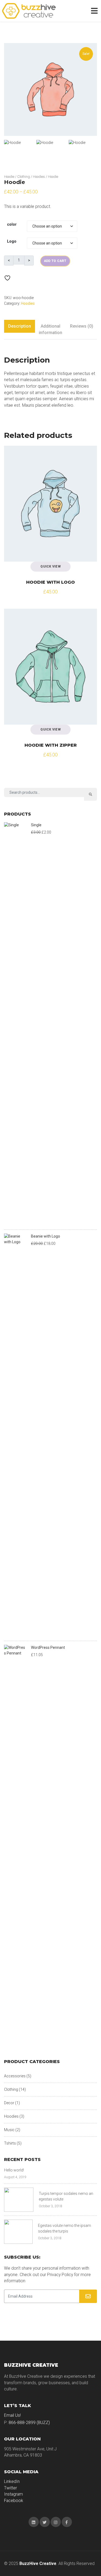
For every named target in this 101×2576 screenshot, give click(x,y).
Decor (9, 2103)
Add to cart (55, 261)
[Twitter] (45, 2522)
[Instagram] (56, 2522)
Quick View (50, 566)
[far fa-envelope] (88, 2296)
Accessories (15, 2076)
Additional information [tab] (50, 329)
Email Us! (12, 2415)
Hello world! (14, 2170)
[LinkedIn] (34, 2522)
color (12, 224)
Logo (12, 241)
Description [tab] (20, 326)
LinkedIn (12, 2481)
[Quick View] (13, 455)
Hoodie (9, 177)
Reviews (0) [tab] (82, 326)
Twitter (11, 2488)
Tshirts (10, 2143)
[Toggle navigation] (95, 11)
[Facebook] (67, 2522)
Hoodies (39, 177)
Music (9, 2130)
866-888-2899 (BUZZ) (29, 2423)
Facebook (14, 2501)
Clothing (24, 177)
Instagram (13, 2494)
